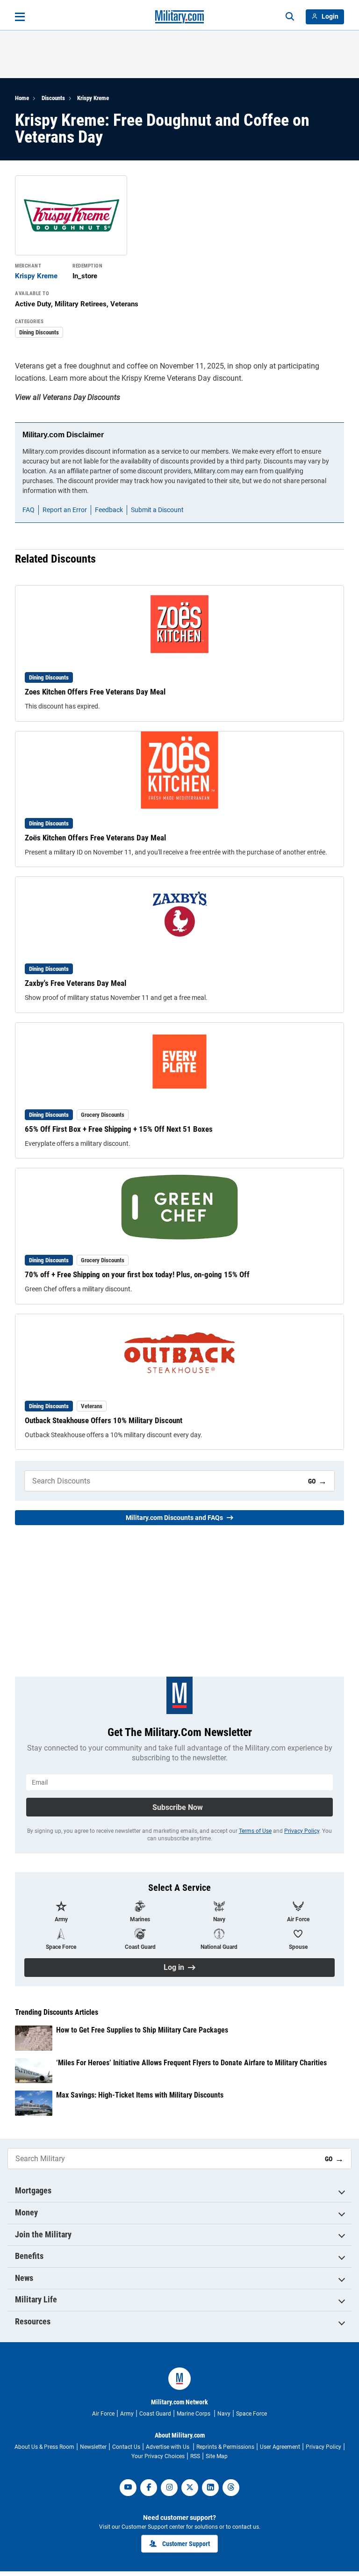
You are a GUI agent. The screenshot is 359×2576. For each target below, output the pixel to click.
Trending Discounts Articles (57, 2012)
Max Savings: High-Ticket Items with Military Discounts (140, 2095)
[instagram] (169, 2488)
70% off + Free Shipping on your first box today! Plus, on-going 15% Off (137, 1274)
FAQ (29, 510)
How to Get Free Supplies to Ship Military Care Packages (142, 2030)
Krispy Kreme (93, 98)
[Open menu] (20, 17)
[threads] (231, 2488)
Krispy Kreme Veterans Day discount (181, 378)
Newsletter (93, 2447)
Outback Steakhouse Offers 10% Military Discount (104, 1420)
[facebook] (149, 2488)
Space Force (251, 2414)
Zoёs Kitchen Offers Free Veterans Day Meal (95, 838)
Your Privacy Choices (158, 2456)
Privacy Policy (302, 1831)
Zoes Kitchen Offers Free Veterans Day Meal (95, 692)
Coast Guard (155, 2414)
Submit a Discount (157, 510)
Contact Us (126, 2447)
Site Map (217, 2456)
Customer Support (186, 2544)
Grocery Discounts (103, 1115)
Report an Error (65, 510)
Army (127, 2414)
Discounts (53, 98)
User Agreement (280, 2447)
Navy (224, 2414)
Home (22, 98)
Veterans (92, 1406)
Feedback (109, 510)
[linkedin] (210, 2488)
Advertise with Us (168, 2447)
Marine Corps (194, 2414)
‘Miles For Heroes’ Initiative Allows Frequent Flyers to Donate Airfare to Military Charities (191, 2063)
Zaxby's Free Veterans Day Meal (75, 983)
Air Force (103, 2414)
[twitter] (190, 2488)
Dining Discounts (39, 332)
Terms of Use (255, 1831)
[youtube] (128, 2488)
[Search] (290, 17)
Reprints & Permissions (225, 2447)
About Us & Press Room (44, 2447)
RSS (195, 2456)
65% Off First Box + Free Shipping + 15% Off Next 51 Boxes (119, 1129)
